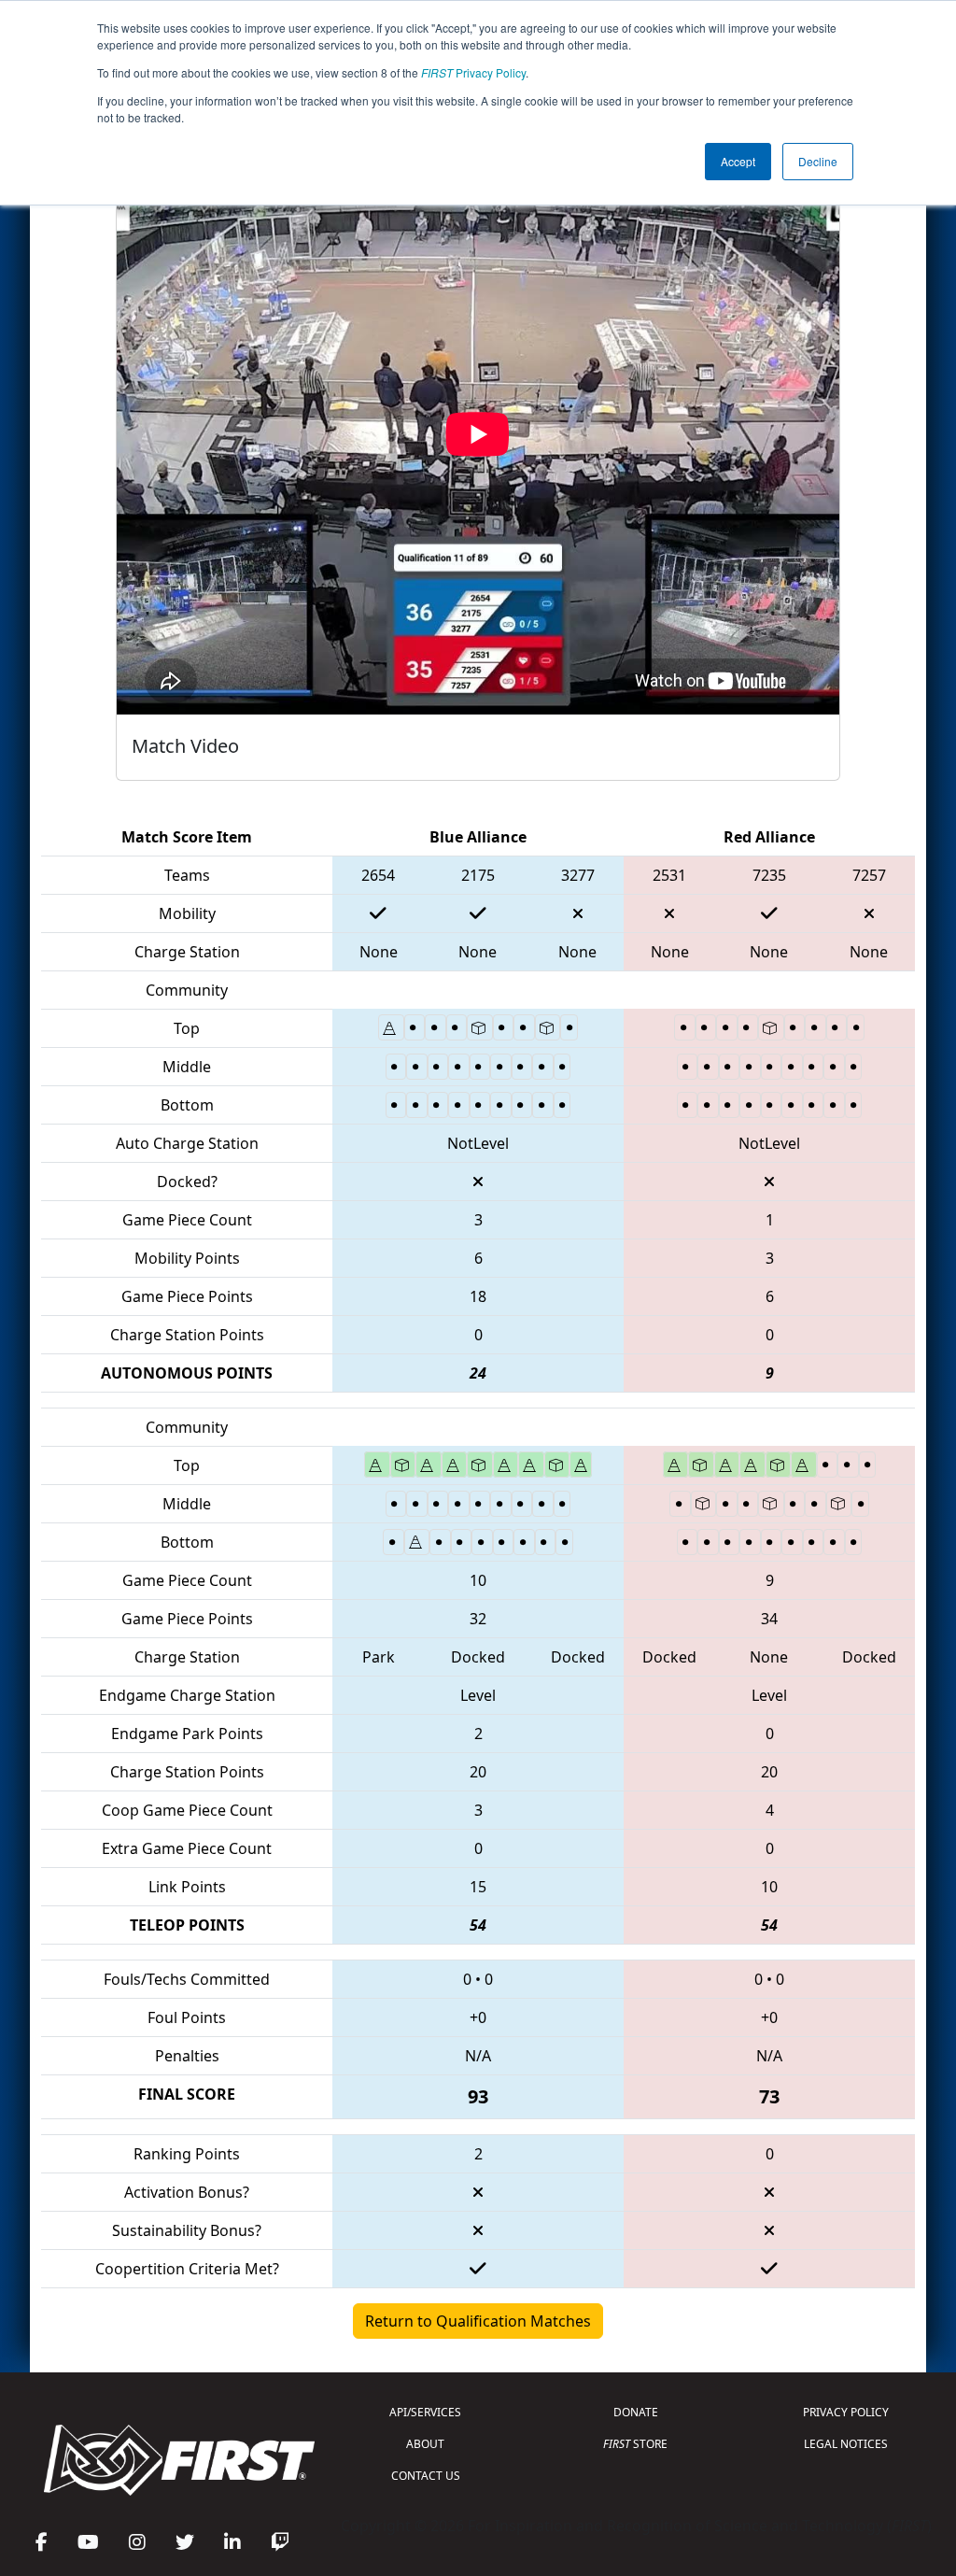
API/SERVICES (425, 2412)
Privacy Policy (473, 72)
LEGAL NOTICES (846, 2444)
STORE (635, 2444)
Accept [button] (738, 161)
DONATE (636, 2412)
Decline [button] (818, 161)
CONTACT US (426, 2476)
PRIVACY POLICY (846, 2412)
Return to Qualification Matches (478, 2321)
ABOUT (425, 2444)
